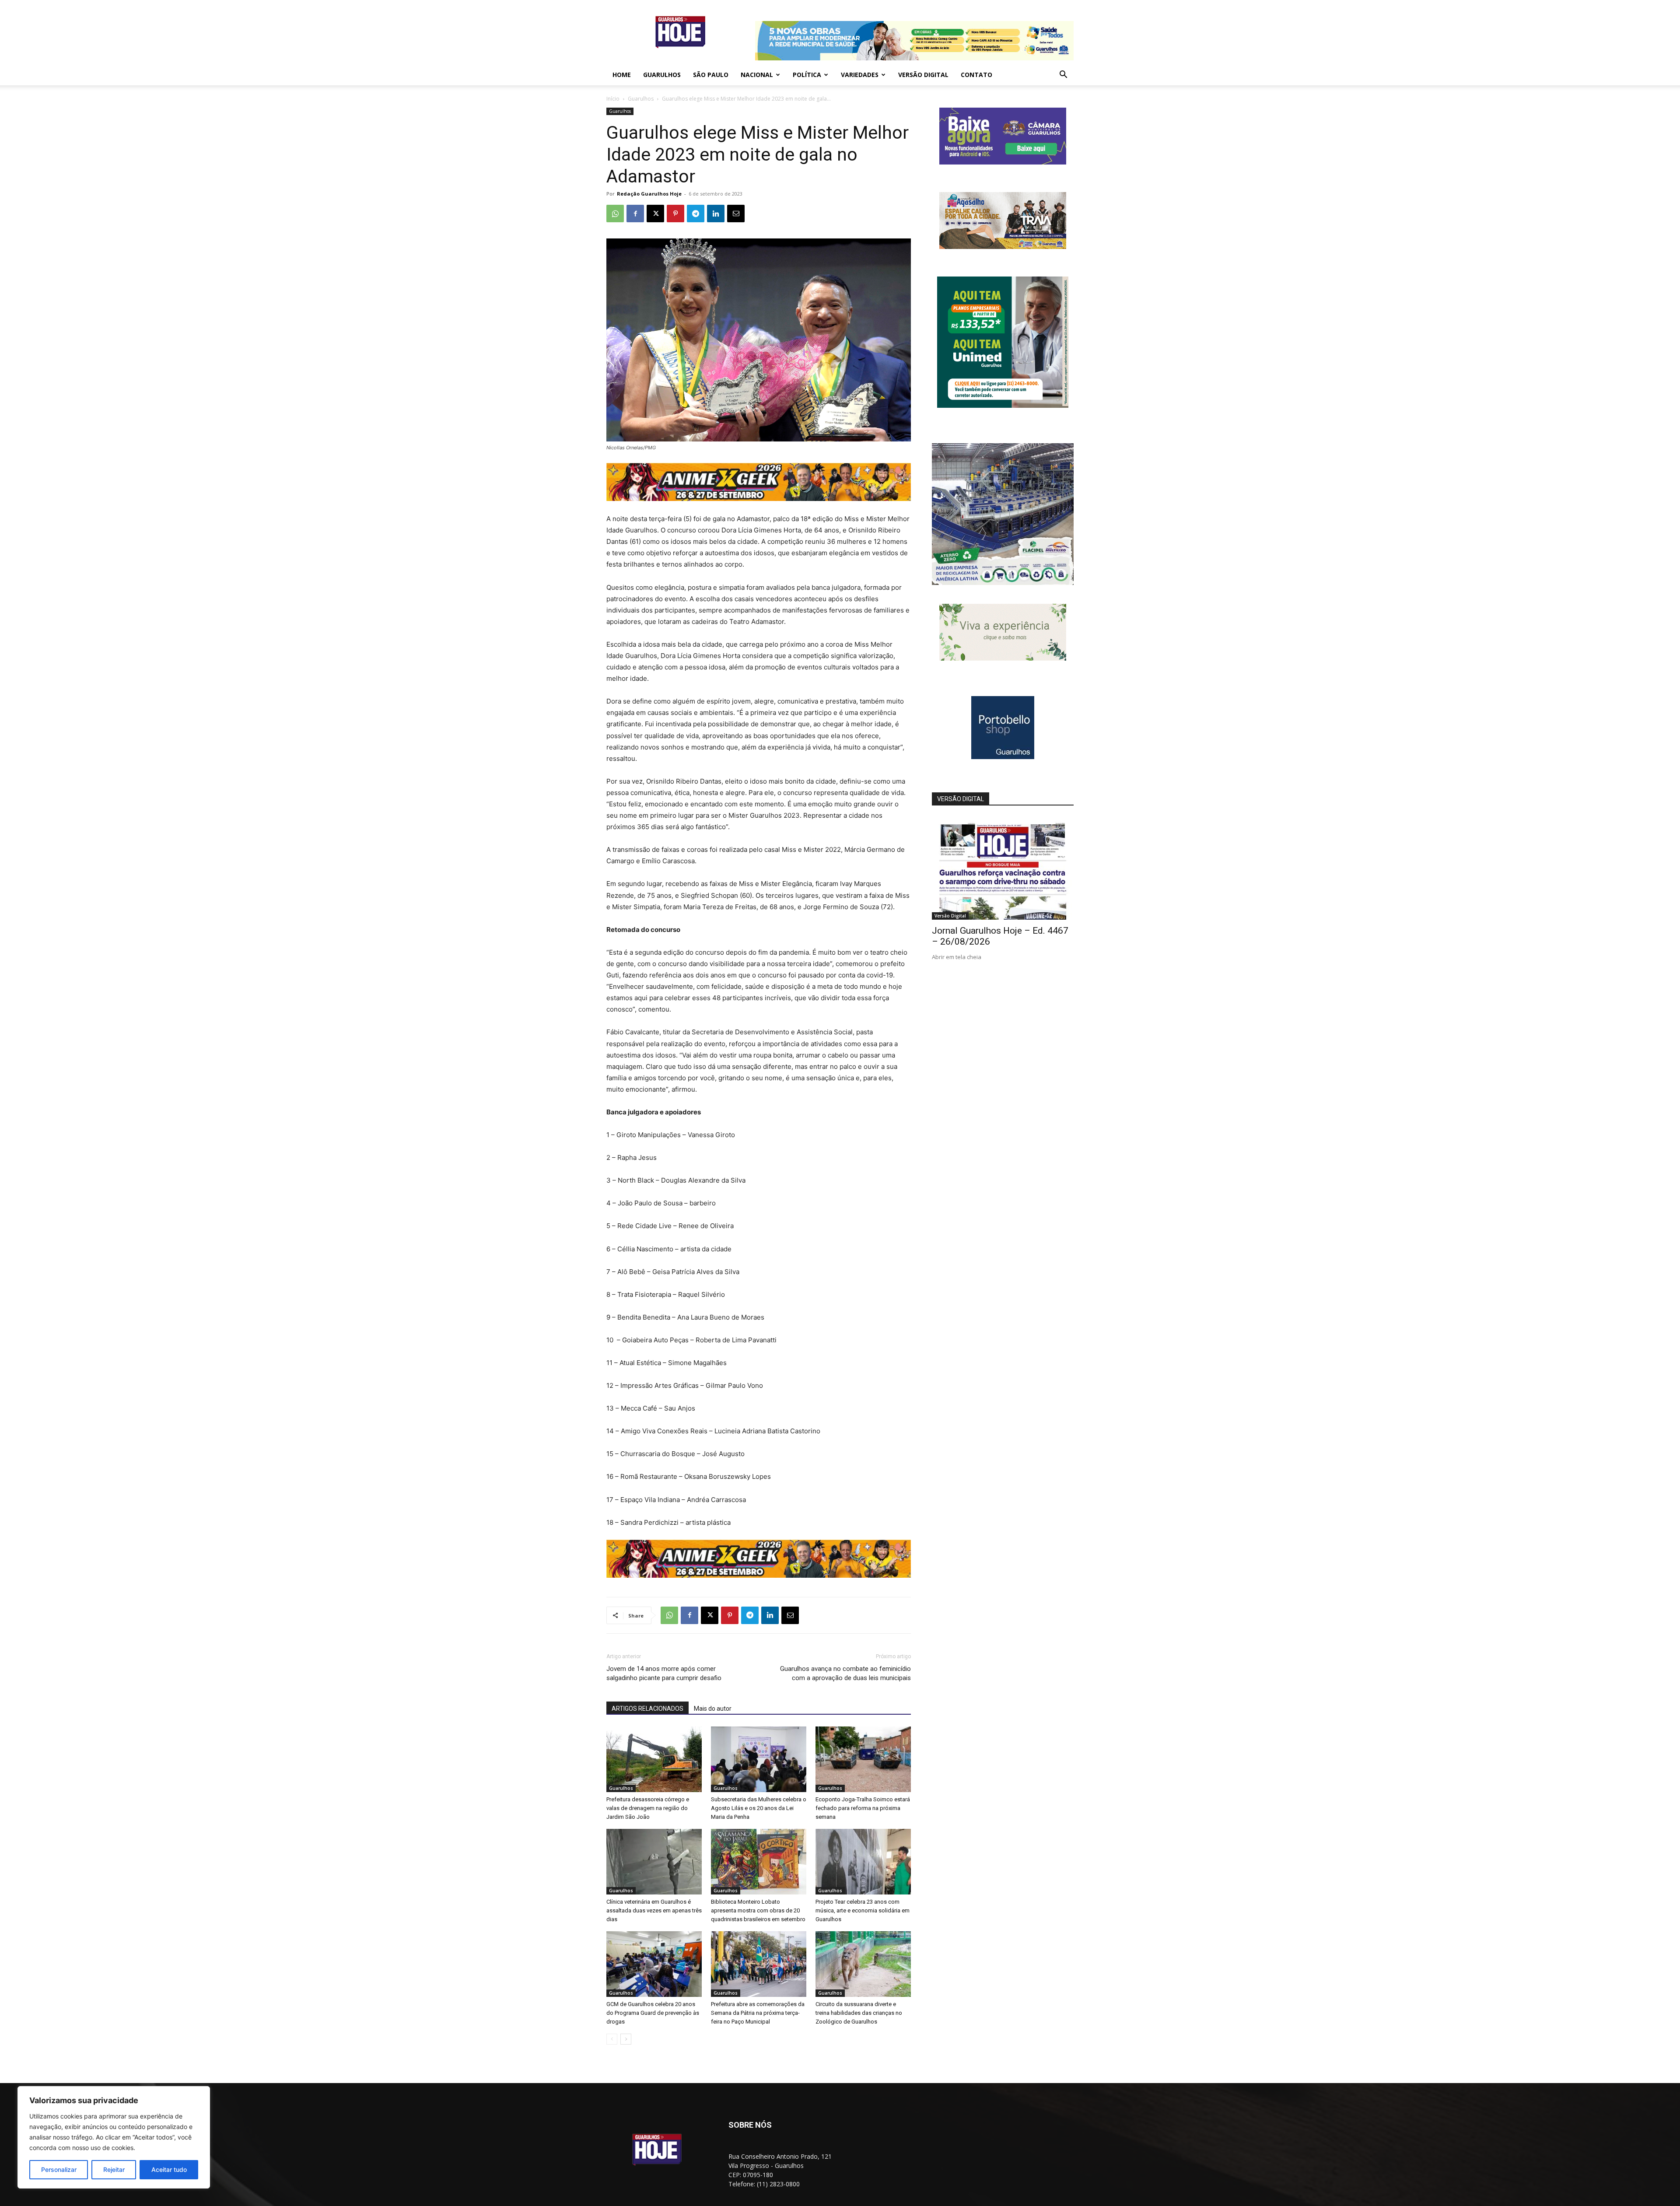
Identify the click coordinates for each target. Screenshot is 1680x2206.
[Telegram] (696, 214)
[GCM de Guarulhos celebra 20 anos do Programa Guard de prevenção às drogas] (654, 1964)
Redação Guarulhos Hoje (649, 194)
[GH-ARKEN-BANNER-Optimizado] (1003, 658)
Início (613, 99)
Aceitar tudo (169, 2169)
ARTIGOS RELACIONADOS (647, 1709)
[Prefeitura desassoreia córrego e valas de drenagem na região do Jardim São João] (654, 1759)
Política (807, 75)
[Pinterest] (675, 214)
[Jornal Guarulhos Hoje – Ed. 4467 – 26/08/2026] (1003, 868)
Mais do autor (713, 1709)
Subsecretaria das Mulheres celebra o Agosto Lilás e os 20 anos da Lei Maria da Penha (759, 1808)
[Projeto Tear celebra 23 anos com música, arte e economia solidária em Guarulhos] (863, 1862)
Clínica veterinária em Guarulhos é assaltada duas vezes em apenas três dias (654, 1910)
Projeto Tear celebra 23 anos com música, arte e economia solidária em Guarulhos (863, 1910)
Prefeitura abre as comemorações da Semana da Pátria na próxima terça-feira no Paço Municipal (758, 2013)
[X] (655, 214)
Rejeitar (114, 2169)
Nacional (757, 75)
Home (622, 75)
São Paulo (711, 75)
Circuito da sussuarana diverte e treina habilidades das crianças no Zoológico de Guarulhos (859, 2013)
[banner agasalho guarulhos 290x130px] (1003, 247)
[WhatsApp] (615, 214)
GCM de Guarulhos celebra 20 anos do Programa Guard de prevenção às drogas (653, 2013)
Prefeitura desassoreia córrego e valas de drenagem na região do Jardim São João (648, 1808)
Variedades (860, 75)
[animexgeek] (759, 499)
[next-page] (626, 2039)
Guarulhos (662, 75)
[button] (1063, 75)
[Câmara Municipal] (1003, 162)
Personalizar (59, 2169)
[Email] (736, 214)
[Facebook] (635, 214)
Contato (976, 75)
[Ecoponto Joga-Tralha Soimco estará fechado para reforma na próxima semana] (863, 1759)
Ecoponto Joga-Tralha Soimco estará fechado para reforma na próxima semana (863, 1808)
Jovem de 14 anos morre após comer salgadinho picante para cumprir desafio (664, 1673)
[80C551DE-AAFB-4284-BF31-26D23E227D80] (1003, 405)
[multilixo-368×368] (1003, 583)
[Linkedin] (716, 214)
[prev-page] (612, 2039)
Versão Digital (923, 75)
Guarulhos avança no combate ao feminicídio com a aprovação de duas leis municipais (845, 1673)
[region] (114, 2137)
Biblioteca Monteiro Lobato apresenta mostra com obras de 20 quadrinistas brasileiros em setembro (758, 1910)
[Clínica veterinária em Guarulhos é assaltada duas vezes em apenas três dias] (654, 1862)
